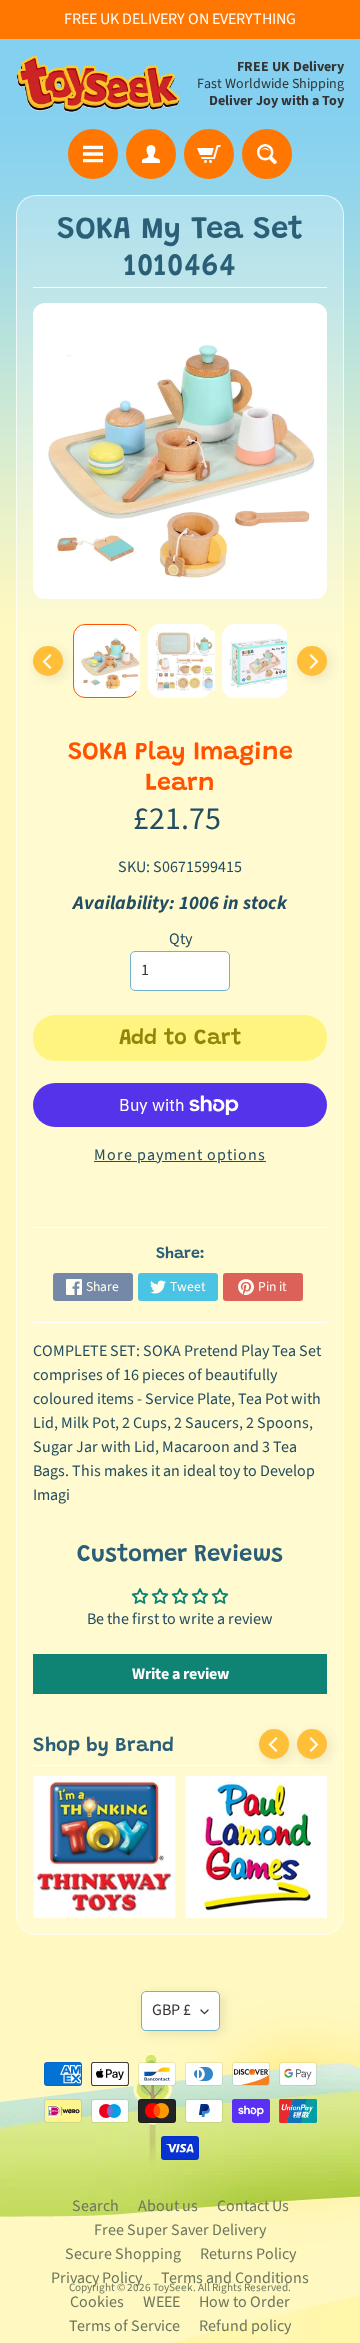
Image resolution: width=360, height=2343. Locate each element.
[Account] (151, 154)
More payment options (180, 1155)
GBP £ (171, 2010)
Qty (180, 939)
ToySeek (173, 2287)
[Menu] (93, 154)
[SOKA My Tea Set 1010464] (105, 661)
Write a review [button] (180, 1674)
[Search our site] (267, 154)
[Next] (312, 661)
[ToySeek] (98, 84)
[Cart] (209, 154)
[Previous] (48, 661)
